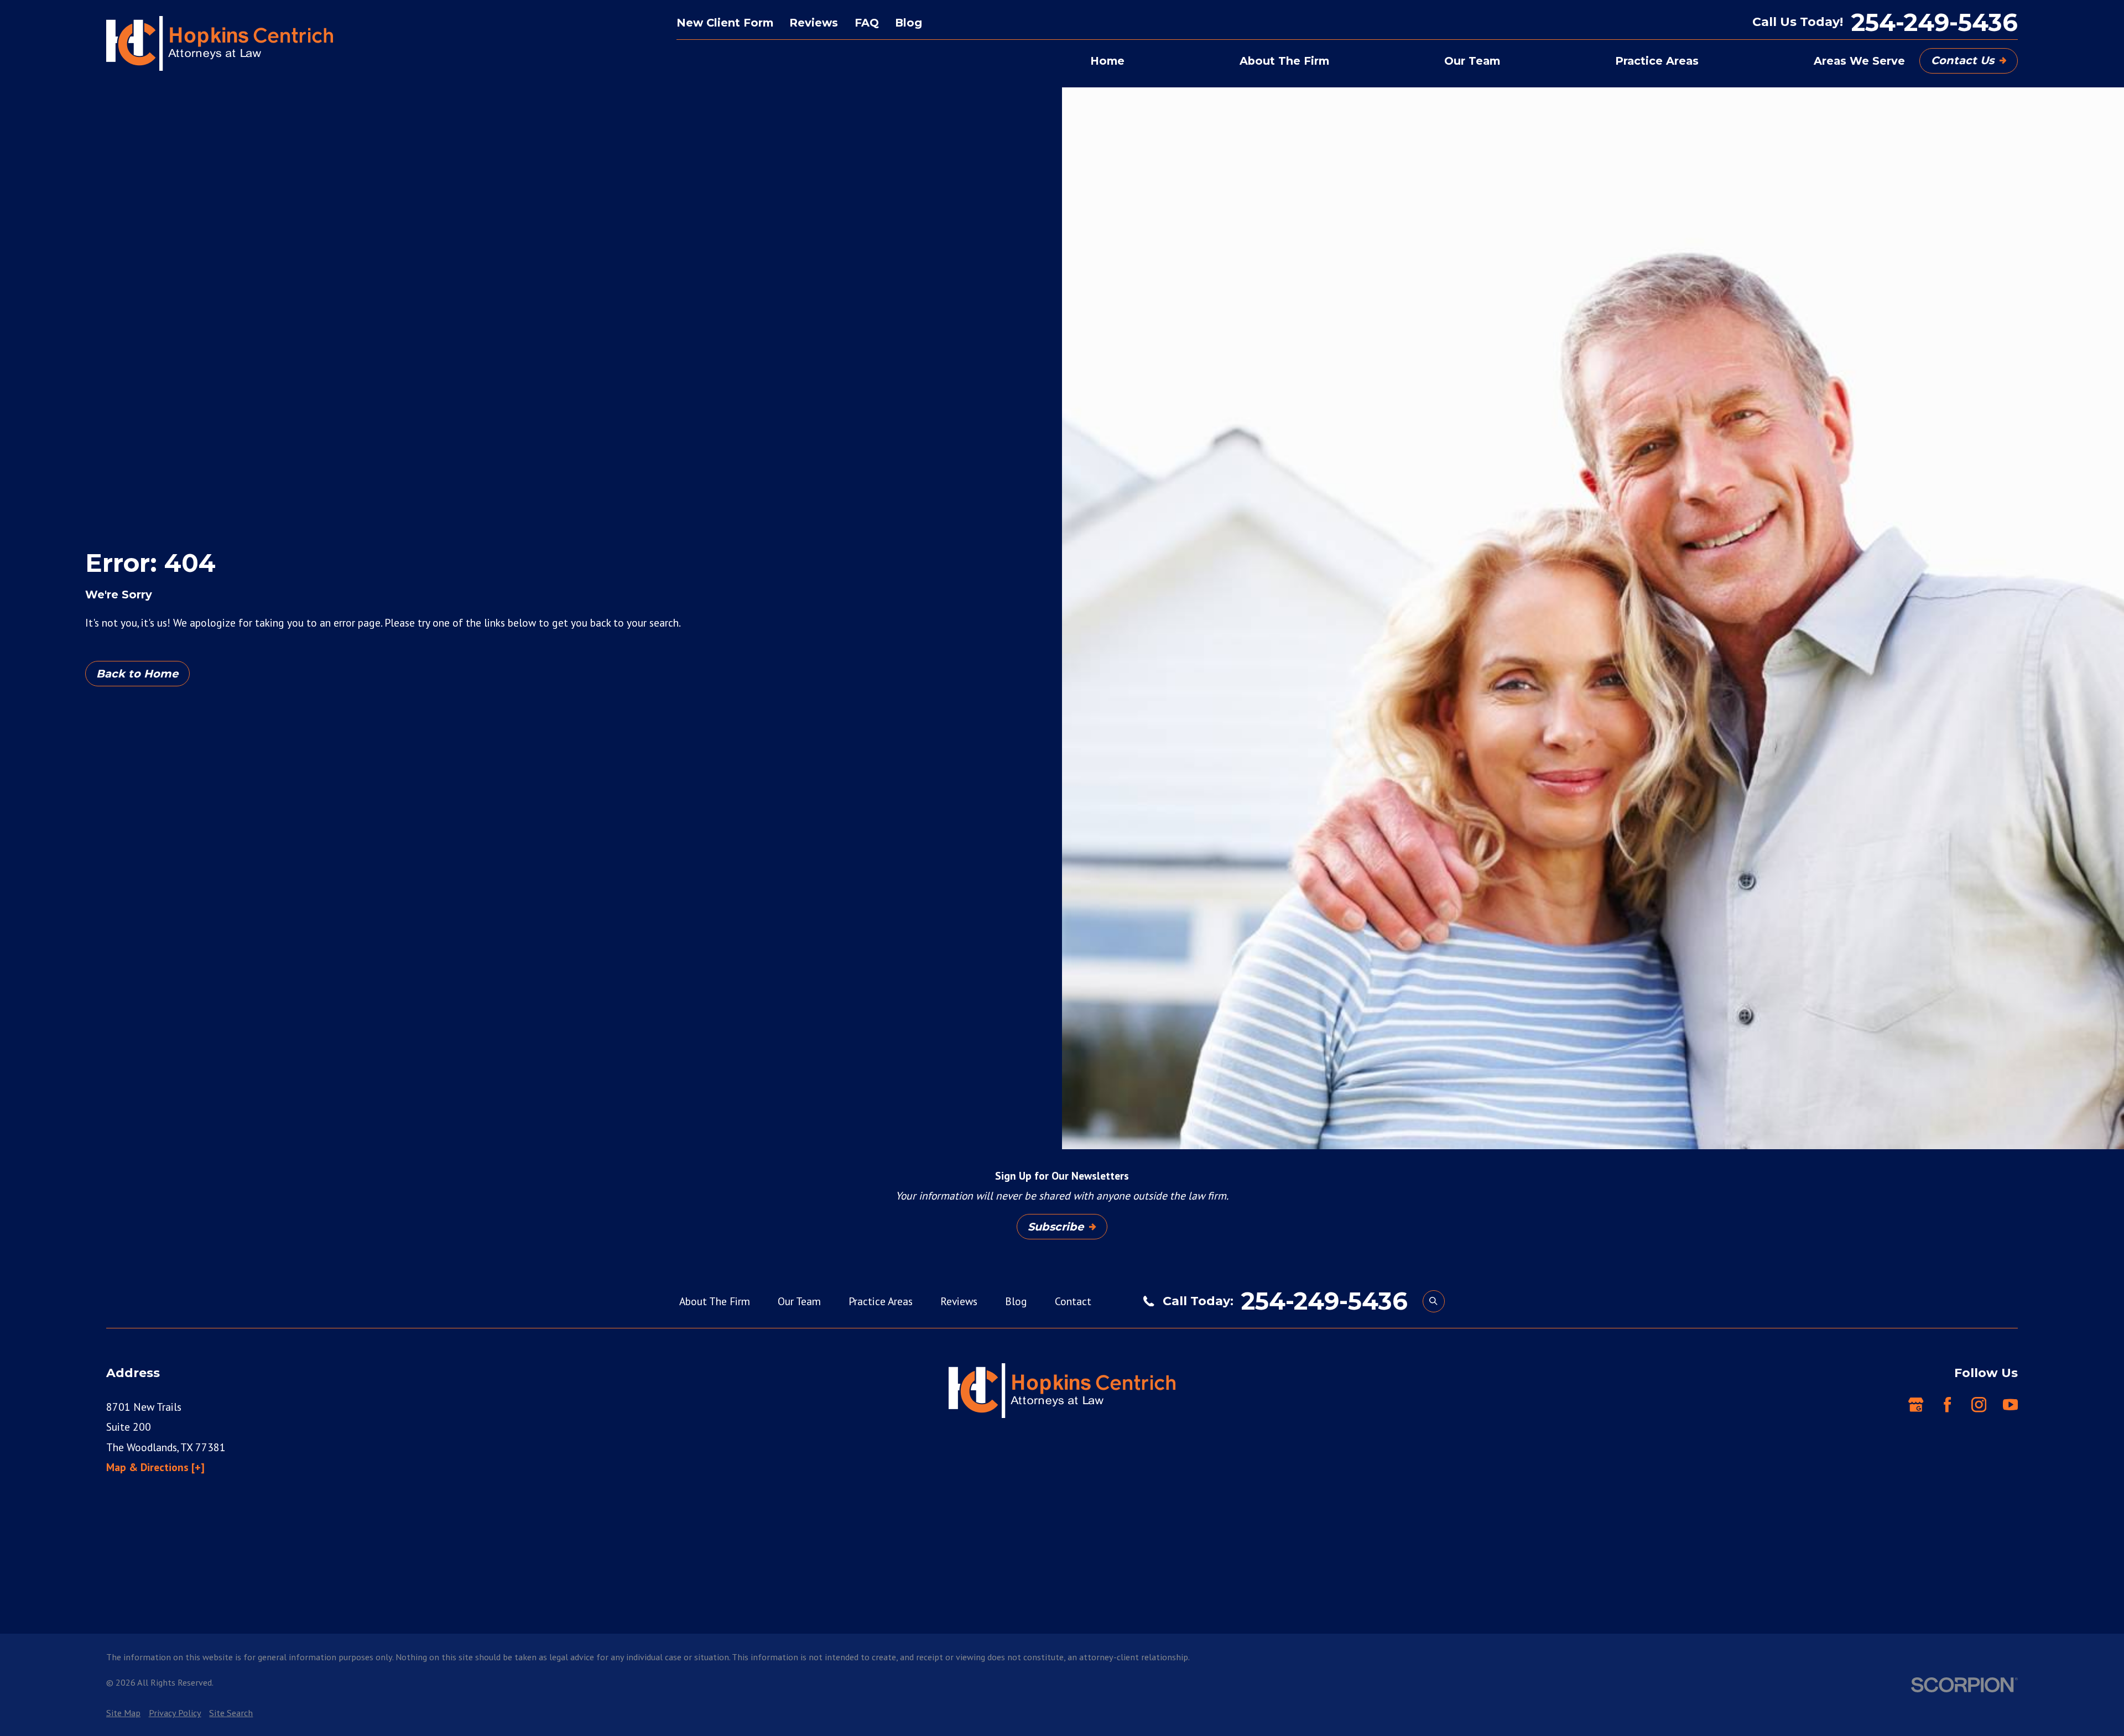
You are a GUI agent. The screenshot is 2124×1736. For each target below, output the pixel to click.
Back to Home (137, 674)
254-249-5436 (1935, 22)
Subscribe (1056, 1227)
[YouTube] (2010, 1404)
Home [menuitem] (1107, 61)
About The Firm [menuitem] (1284, 61)
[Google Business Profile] (1916, 1404)
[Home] (220, 44)
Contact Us (1962, 60)
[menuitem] (123, 1713)
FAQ (867, 23)
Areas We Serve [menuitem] (1859, 61)
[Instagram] (1979, 1404)
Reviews (814, 23)
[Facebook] (1947, 1404)
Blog (909, 23)
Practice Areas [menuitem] (1657, 61)
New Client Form (725, 23)
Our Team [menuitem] (1472, 61)
